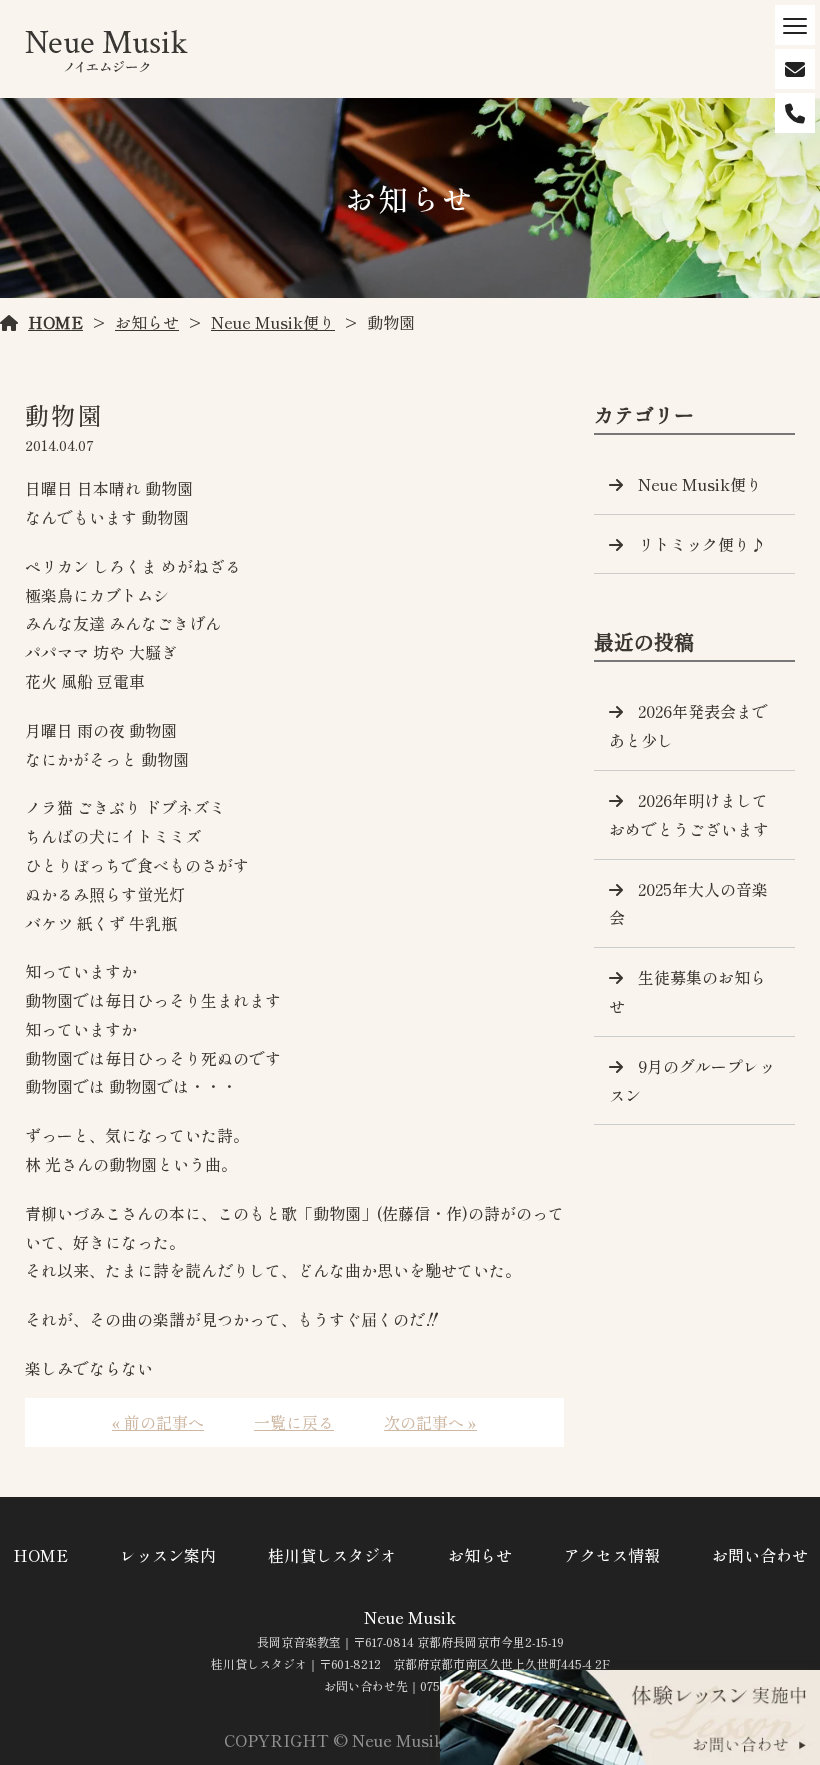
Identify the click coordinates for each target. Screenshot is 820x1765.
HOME (55, 322)
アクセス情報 (612, 1555)
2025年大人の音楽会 (688, 903)
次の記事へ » (430, 1422)
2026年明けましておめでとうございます (689, 814)
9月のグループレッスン (692, 1080)
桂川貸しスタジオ (332, 1555)
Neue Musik (410, 1617)
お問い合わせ (760, 1555)
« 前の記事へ (158, 1422)
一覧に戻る (294, 1422)
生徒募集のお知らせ (687, 991)
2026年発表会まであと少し (688, 725)
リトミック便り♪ (702, 544)
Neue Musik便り (273, 322)
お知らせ (147, 322)
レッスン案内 (168, 1555)
